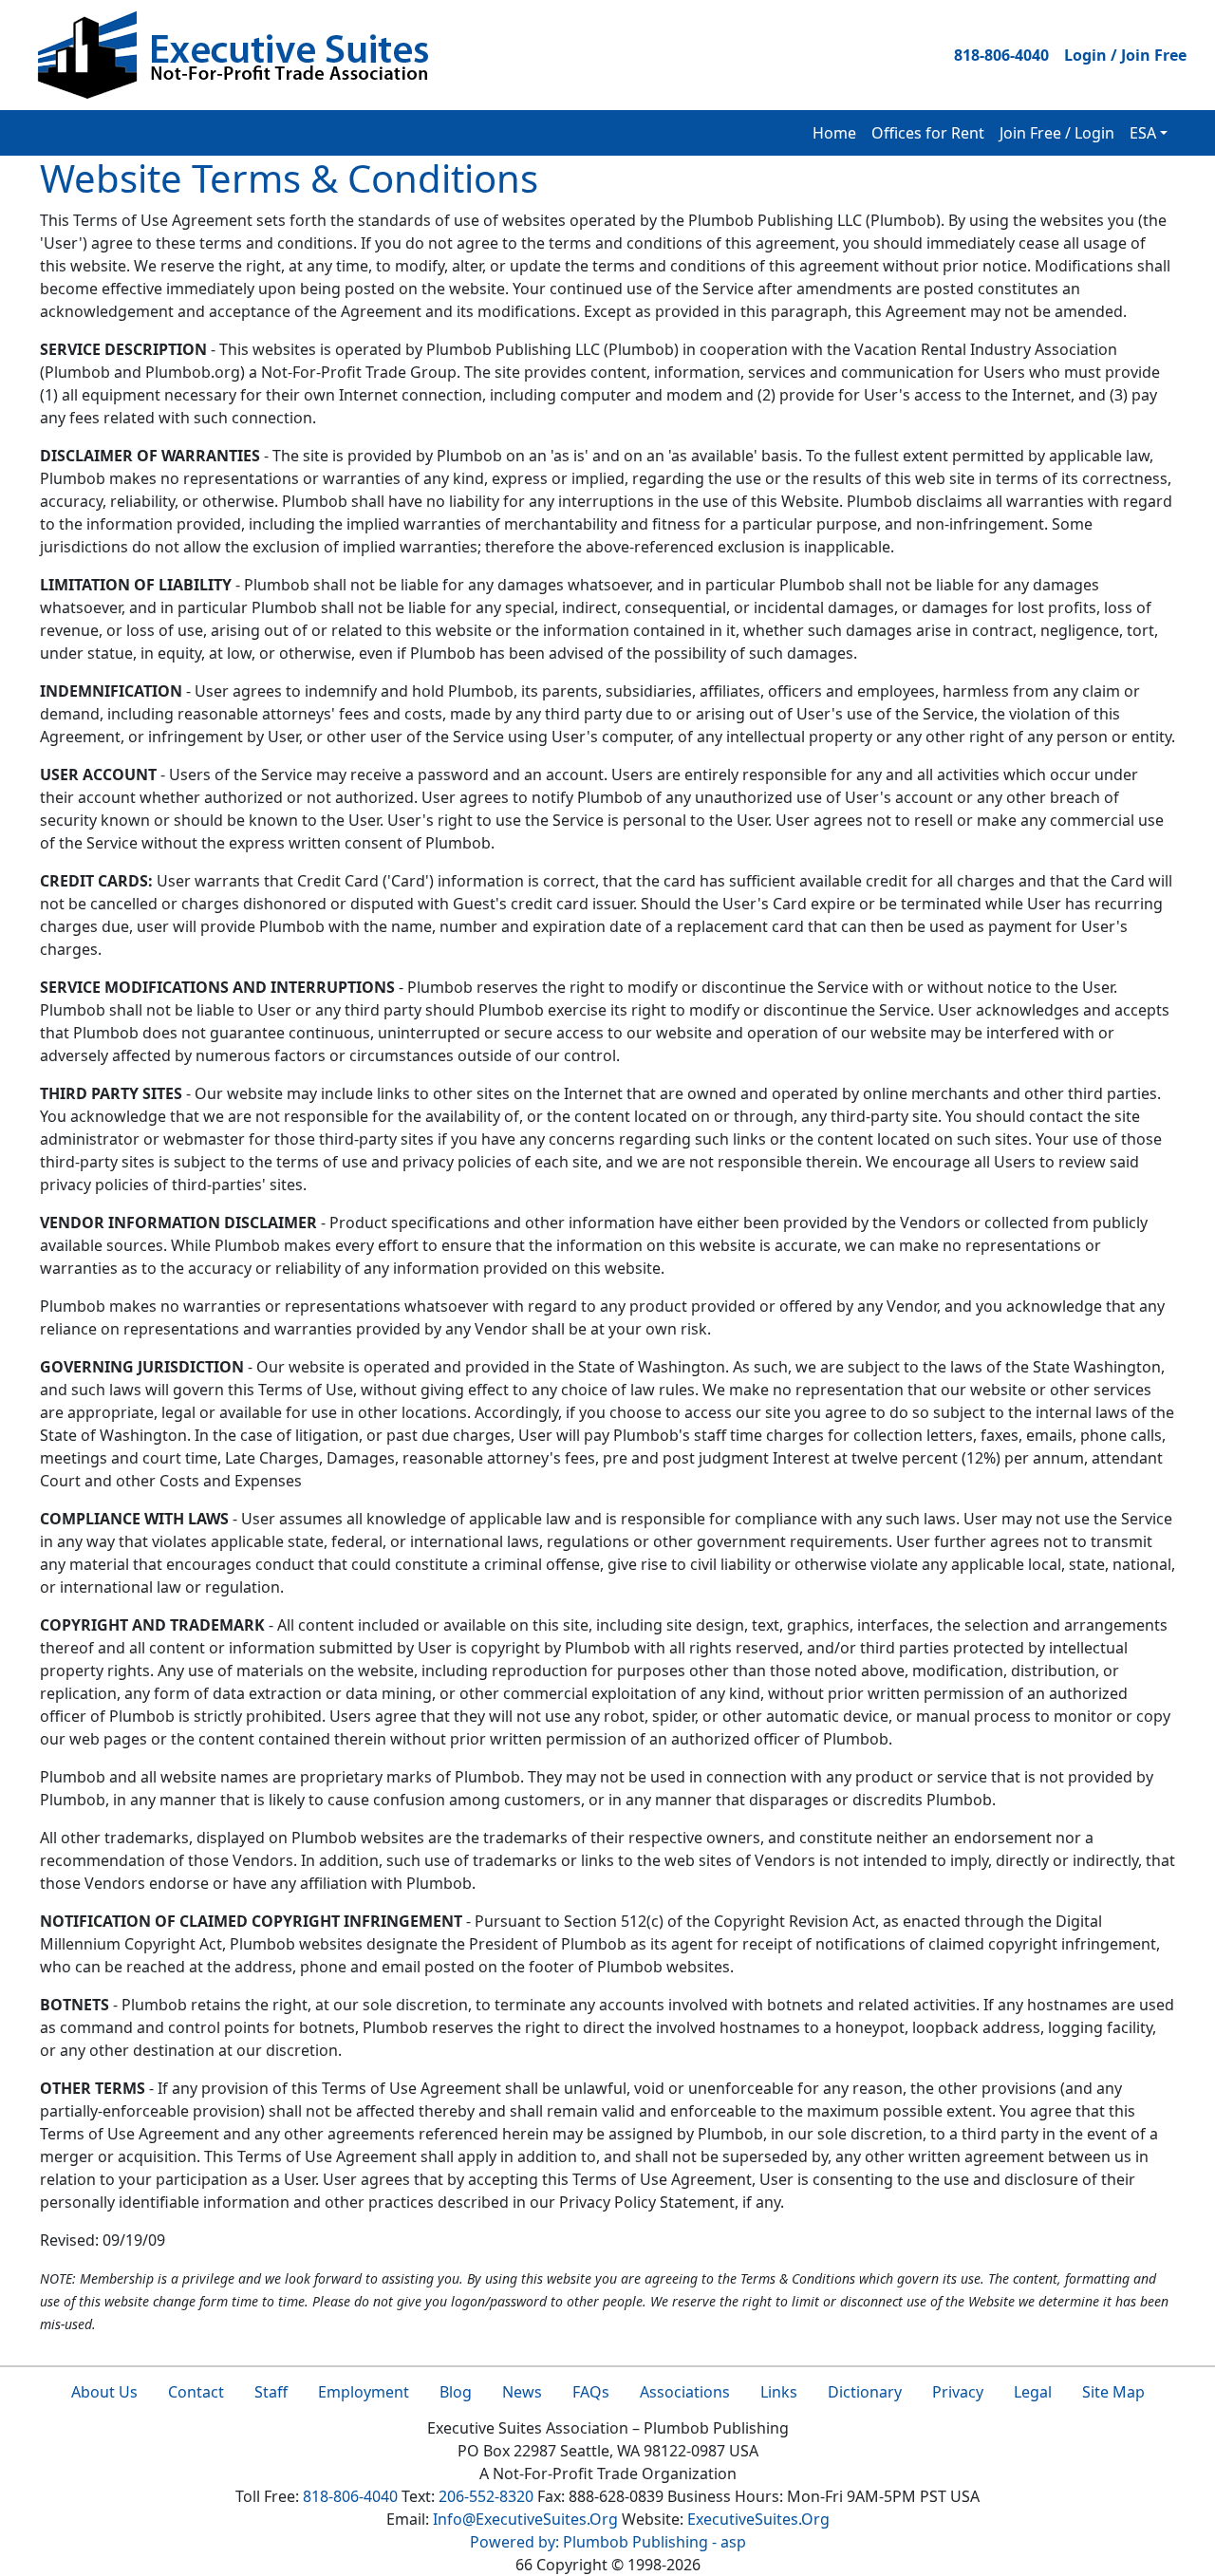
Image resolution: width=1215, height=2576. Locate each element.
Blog (456, 2392)
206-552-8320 (486, 2496)
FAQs (591, 2392)
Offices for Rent (928, 133)
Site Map (1113, 2392)
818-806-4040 (1001, 55)
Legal (1033, 2392)
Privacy (958, 2392)
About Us (104, 2392)
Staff (271, 2392)
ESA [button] (1143, 133)
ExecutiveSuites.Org (758, 2519)
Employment (364, 2392)
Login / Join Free (1125, 55)
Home (834, 133)
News (522, 2392)
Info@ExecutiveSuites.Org (525, 2519)
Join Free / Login (1057, 133)
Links (779, 2392)
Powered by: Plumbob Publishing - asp (608, 2542)
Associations (685, 2392)
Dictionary (865, 2392)
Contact (196, 2392)
